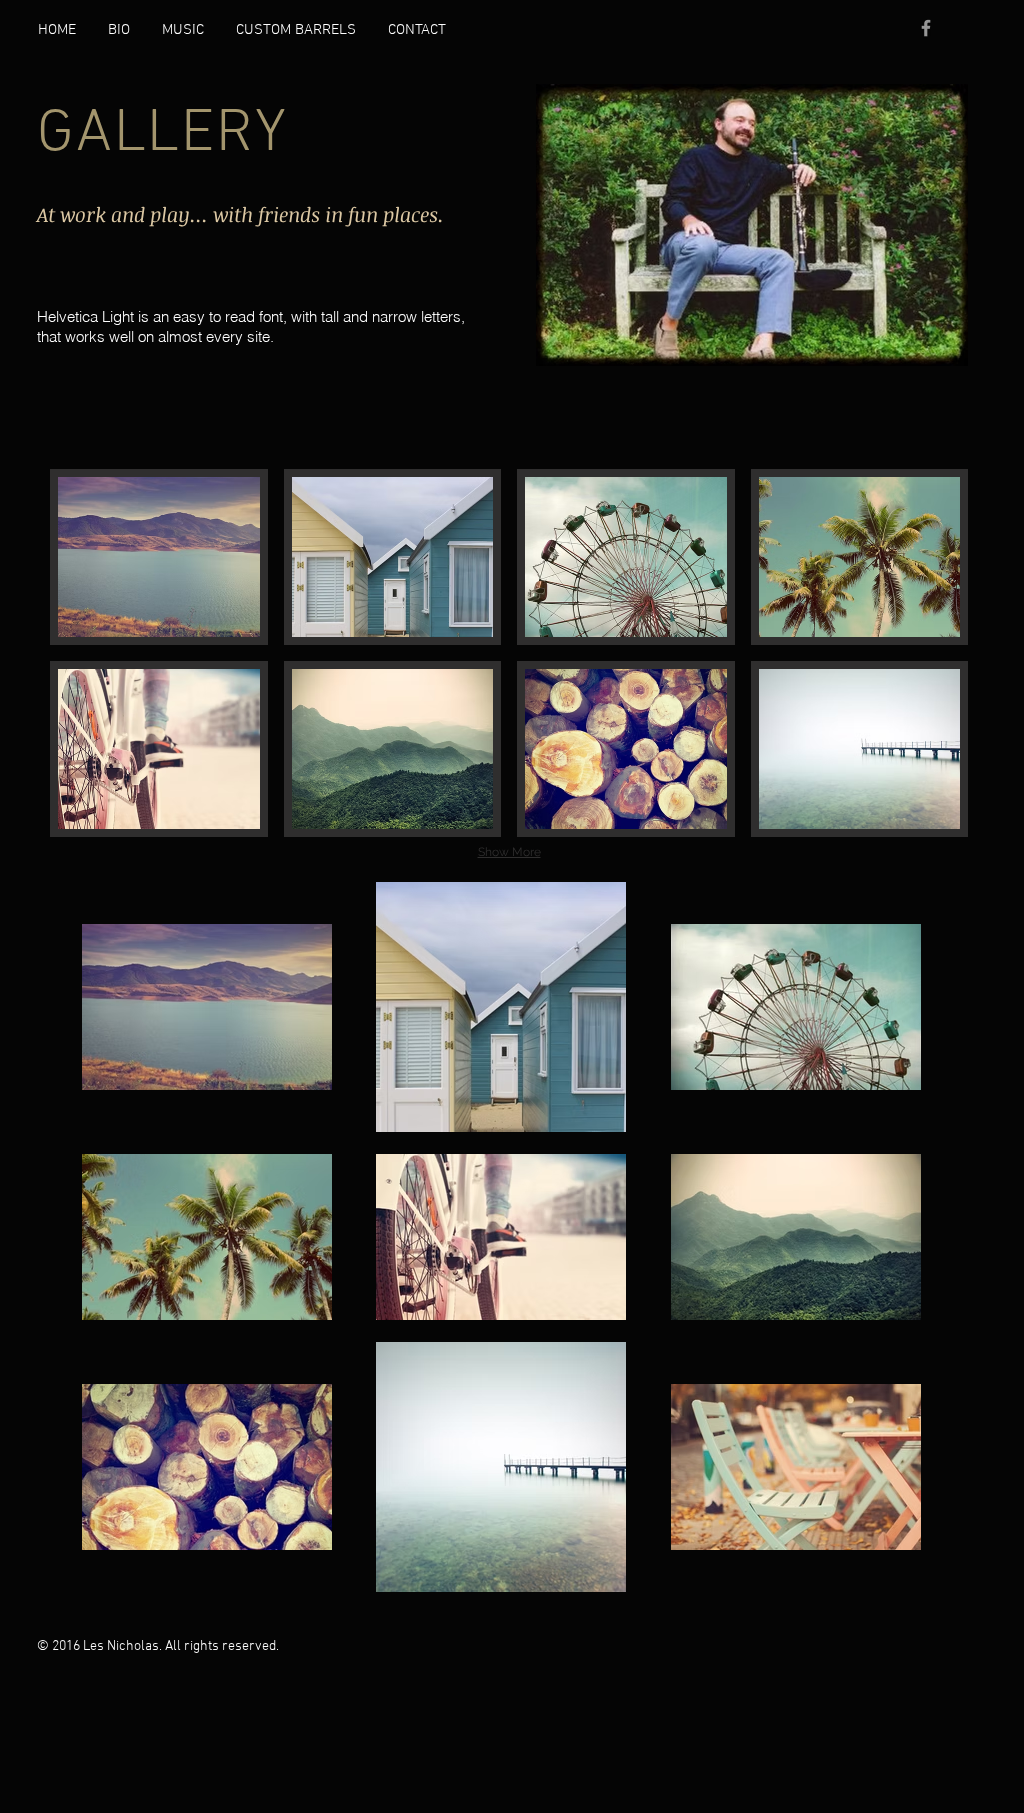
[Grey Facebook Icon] (926, 28)
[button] (159, 557)
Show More (509, 852)
